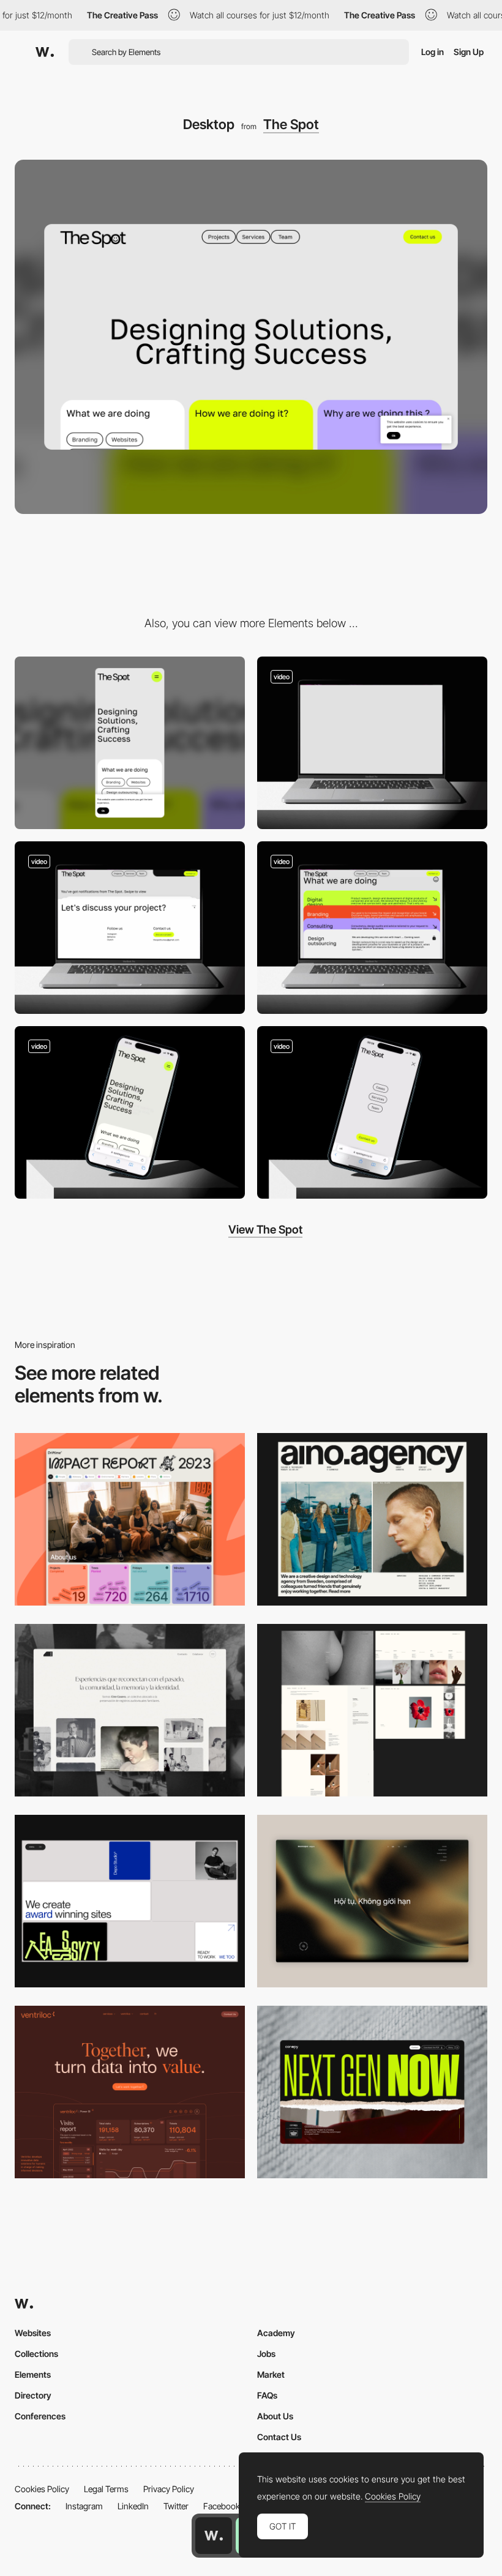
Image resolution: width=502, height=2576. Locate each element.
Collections (36, 2354)
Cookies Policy (42, 2489)
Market (271, 2374)
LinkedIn (133, 2506)
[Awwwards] (45, 52)
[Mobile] (130, 743)
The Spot (291, 124)
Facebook (222, 2506)
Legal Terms (106, 2489)
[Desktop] (130, 1519)
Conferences (40, 2416)
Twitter (176, 2506)
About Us (275, 2416)
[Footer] (130, 928)
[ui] (130, 1112)
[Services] (372, 928)
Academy (276, 2333)
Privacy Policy (169, 2489)
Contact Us (279, 2437)
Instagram (84, 2506)
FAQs (267, 2395)
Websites (33, 2333)
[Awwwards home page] (214, 2536)
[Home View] (372, 1901)
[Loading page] (372, 743)
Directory (33, 2395)
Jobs (266, 2354)
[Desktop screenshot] (130, 1710)
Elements (33, 2374)
